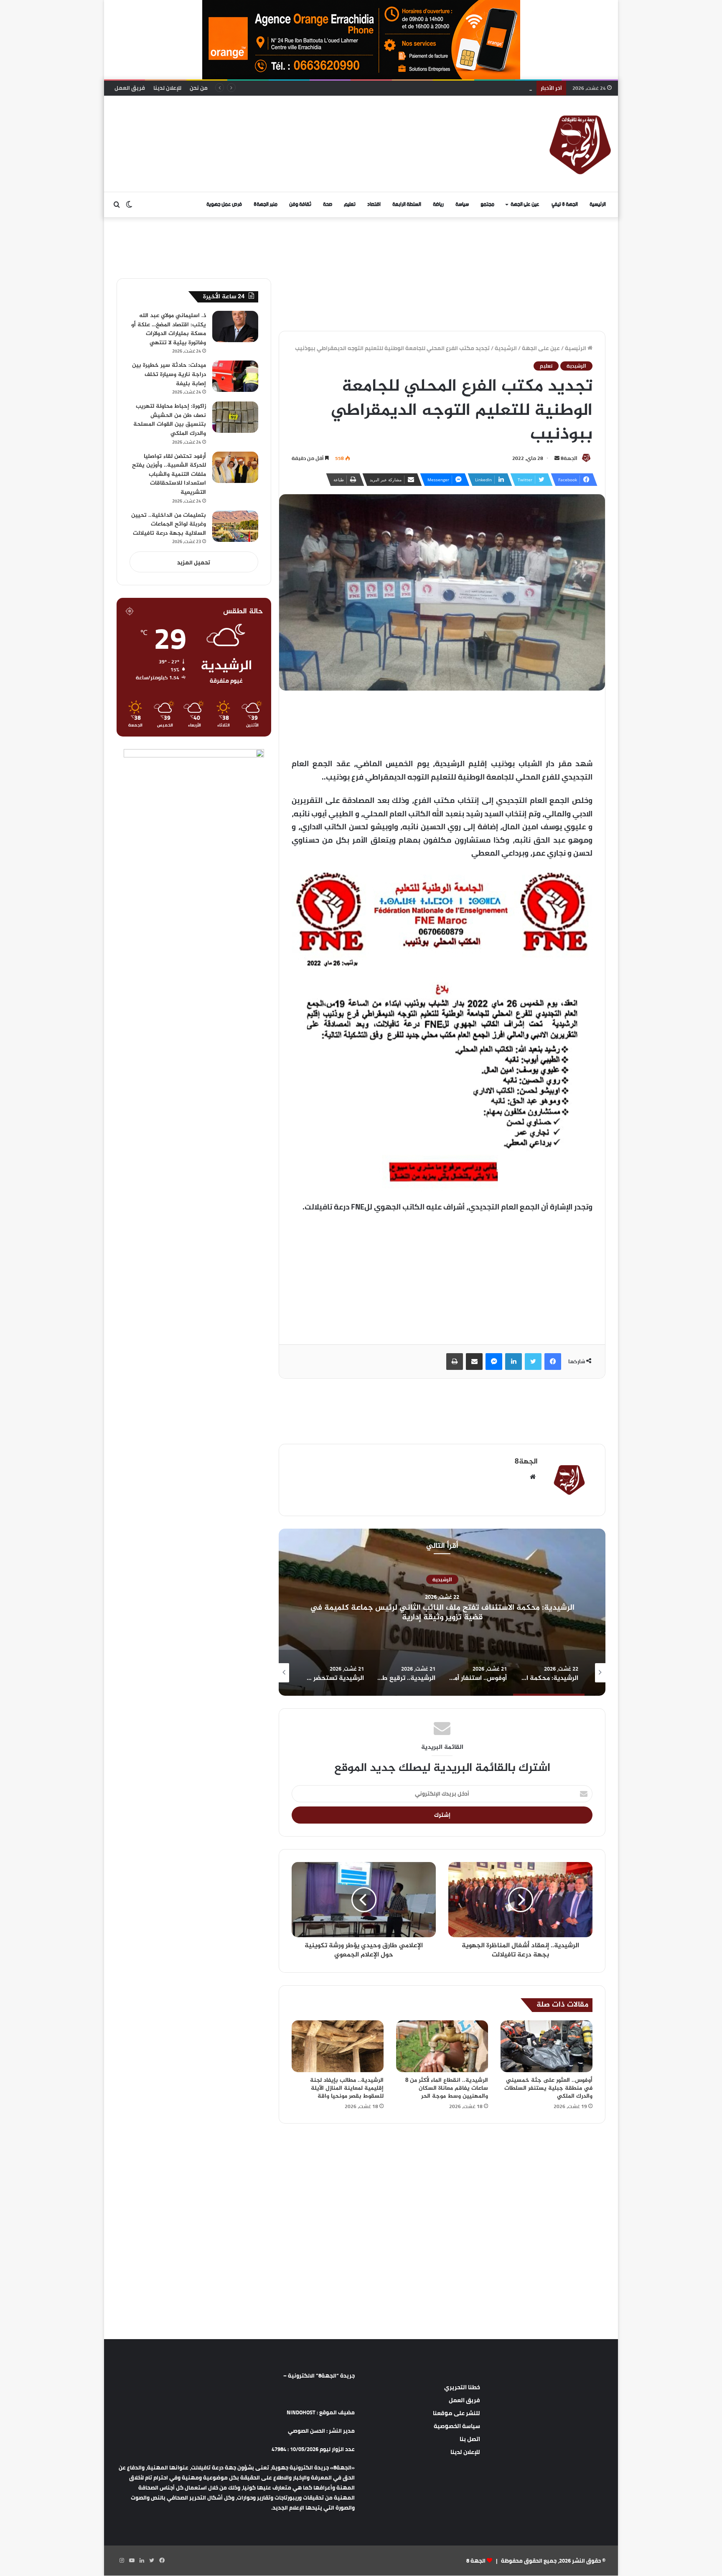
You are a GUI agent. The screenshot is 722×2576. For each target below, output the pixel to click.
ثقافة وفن (300, 205)
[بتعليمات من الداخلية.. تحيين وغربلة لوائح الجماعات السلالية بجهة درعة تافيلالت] (235, 526)
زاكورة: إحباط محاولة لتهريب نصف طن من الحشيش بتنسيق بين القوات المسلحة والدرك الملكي (170, 420)
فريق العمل (130, 88)
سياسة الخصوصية (457, 2426)
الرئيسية (598, 205)
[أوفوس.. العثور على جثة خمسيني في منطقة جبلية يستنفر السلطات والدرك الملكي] (547, 2046)
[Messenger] (494, 1362)
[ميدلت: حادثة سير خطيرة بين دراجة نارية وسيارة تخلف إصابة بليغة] (235, 376)
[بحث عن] (117, 205)
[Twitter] (533, 1362)
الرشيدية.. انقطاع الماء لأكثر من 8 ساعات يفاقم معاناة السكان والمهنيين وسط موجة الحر (447, 2088)
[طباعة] (455, 1362)
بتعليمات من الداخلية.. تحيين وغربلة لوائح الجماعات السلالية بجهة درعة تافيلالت (435, 88)
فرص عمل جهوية (224, 205)
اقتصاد (374, 205)
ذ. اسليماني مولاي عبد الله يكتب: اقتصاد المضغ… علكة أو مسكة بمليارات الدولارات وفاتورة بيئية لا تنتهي (169, 329)
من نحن (199, 88)
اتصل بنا (470, 2439)
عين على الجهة (525, 205)
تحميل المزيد (194, 562)
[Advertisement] (275, 123)
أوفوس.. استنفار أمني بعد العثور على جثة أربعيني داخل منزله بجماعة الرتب (442, 1612)
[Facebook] (553, 1362)
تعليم (350, 205)
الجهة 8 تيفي (565, 205)
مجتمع (487, 205)
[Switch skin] (129, 205)
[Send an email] (557, 458)
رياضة (438, 205)
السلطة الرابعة (407, 205)
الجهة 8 (476, 2561)
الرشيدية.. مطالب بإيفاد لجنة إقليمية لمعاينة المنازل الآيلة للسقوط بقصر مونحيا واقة (347, 2088)
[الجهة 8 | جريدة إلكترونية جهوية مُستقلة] (580, 144)
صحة (328, 205)
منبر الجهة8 (266, 205)
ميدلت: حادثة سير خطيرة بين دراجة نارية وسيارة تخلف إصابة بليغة (169, 374)
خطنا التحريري (462, 2387)
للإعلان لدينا (167, 88)
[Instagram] (122, 2561)
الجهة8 (569, 458)
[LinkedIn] (514, 1362)
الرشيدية (506, 348)
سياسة (462, 205)
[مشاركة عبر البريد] (474, 1362)
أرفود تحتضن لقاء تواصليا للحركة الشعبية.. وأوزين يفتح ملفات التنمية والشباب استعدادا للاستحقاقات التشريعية (169, 474)
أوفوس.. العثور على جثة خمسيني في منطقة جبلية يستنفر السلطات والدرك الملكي (548, 2088)
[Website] (533, 1477)
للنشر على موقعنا (456, 2413)
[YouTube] (132, 2561)
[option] (442, 1612)
